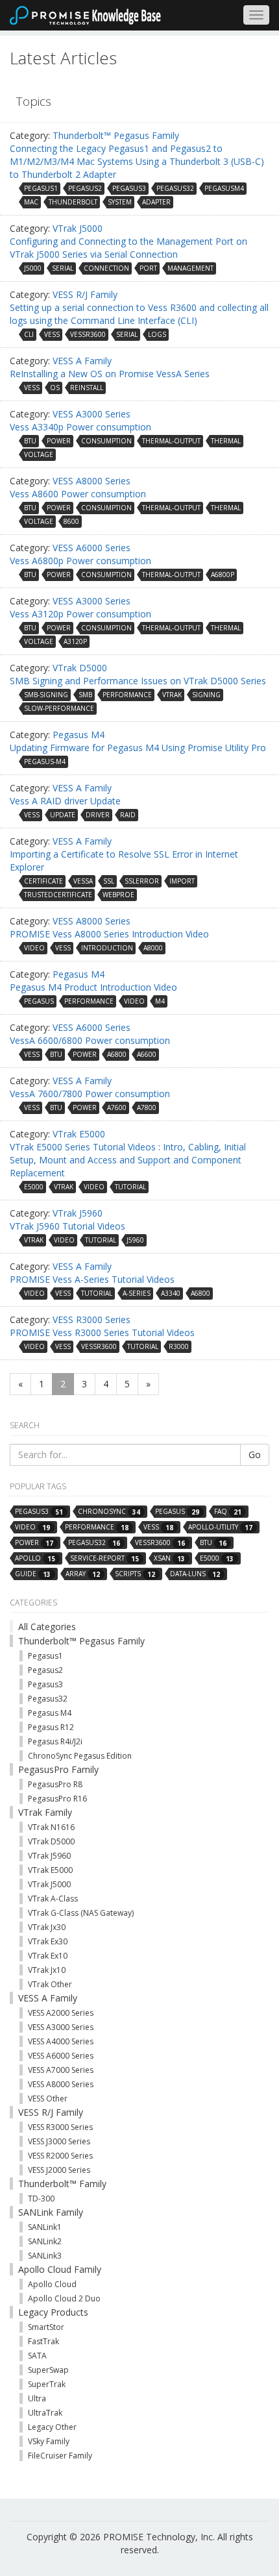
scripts (135, 1574)
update (63, 815)
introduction (107, 948)
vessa (83, 881)
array (83, 1574)
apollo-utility (220, 1527)
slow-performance (59, 708)
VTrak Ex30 (48, 1941)
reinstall (87, 388)
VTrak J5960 (78, 1213)
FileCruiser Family (60, 2456)
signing (206, 695)
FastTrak (43, 2341)
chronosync (109, 1512)
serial (63, 268)
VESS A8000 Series (91, 481)
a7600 (117, 1108)
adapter (156, 202)
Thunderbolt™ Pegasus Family (116, 135)
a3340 (171, 1293)
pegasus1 (41, 188)
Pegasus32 (48, 1699)
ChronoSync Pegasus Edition (80, 1756)
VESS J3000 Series (59, 2141)
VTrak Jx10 (47, 1970)
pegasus (39, 1001)
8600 (71, 521)
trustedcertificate (58, 895)
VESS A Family (82, 361)
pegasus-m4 (45, 762)
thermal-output (171, 441)
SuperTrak (47, 2384)
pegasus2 (85, 188)
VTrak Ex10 (48, 1956)
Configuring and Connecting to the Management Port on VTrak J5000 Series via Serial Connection (128, 248)
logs (157, 334)
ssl (109, 881)
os (55, 388)
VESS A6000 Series (91, 548)
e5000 (34, 1187)
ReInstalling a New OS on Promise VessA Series (110, 374)
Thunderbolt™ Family (62, 2184)
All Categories (47, 1627)
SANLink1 (45, 2227)
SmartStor (46, 2327)
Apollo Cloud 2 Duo (64, 2298)
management (190, 268)
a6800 (117, 1054)
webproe (118, 895)
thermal (226, 441)
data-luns (195, 1574)
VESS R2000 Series (60, 2156)
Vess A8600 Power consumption (78, 494)
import (182, 881)
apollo (35, 1558)
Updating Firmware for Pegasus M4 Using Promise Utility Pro (138, 748)
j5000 (33, 268)
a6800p (223, 575)
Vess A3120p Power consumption (80, 614)
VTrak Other (50, 1984)
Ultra (37, 2398)
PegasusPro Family (58, 1769)
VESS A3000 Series (91, 414)
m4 (160, 1001)
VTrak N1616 (51, 1827)
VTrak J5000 (78, 228)
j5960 (135, 1240)
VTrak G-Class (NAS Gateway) (81, 1913)
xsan (169, 1558)
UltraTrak (45, 2413)
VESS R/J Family (85, 294)
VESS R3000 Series (91, 1319)
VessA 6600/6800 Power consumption (90, 1040)
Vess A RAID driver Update (65, 801)
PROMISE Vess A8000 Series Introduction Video (109, 934)
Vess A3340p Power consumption (80, 427)
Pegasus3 (45, 1684)
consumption (106, 441)
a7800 (147, 1108)
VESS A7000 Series (61, 2070)
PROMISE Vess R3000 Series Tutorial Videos (102, 1332)
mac (31, 202)
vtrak (172, 695)
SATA (37, 2356)
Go (255, 1455)
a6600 (147, 1054)
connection (106, 268)
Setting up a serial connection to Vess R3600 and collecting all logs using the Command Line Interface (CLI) (139, 314)
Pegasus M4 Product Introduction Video (93, 987)
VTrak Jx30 (47, 1927)
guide (33, 1574)
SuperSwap (48, 2370)
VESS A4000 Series (61, 2041)
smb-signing (46, 695)
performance (127, 695)
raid (128, 815)
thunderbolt (73, 202)
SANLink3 (45, 2256)
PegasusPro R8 (55, 1784)
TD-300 (41, 2198)
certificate (43, 881)
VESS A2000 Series (61, 2013)
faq (228, 1512)
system (120, 202)
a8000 (153, 948)
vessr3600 (88, 334)
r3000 (179, 1346)
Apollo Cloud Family (60, 2269)
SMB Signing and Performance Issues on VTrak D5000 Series (138, 681)
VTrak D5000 (80, 668)
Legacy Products (53, 2312)
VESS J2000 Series (59, 2170)
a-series (137, 1293)
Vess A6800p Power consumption (80, 561)
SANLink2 (45, 2241)
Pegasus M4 (79, 735)
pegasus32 (175, 188)
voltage (39, 454)
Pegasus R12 (51, 1727)
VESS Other (48, 2099)
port (148, 268)
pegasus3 (129, 188)
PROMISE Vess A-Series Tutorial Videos (92, 1279)
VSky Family (49, 2441)
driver (98, 815)
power (59, 441)
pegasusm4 (224, 188)
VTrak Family (45, 1812)
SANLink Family (51, 2212)
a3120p (75, 641)
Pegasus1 (45, 1656)
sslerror (142, 881)
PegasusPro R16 (57, 1799)
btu (30, 441)
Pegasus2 (45, 1670)
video (34, 948)
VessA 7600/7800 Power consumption (90, 1094)
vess (52, 334)
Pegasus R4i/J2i (55, 1741)
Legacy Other (52, 2427)
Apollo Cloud (52, 2284)
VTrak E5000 (79, 1134)
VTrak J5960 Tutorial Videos (67, 1226)
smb (85, 695)
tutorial (130, 1187)
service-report (104, 1558)
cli (29, 334)
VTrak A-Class (53, 1899)
